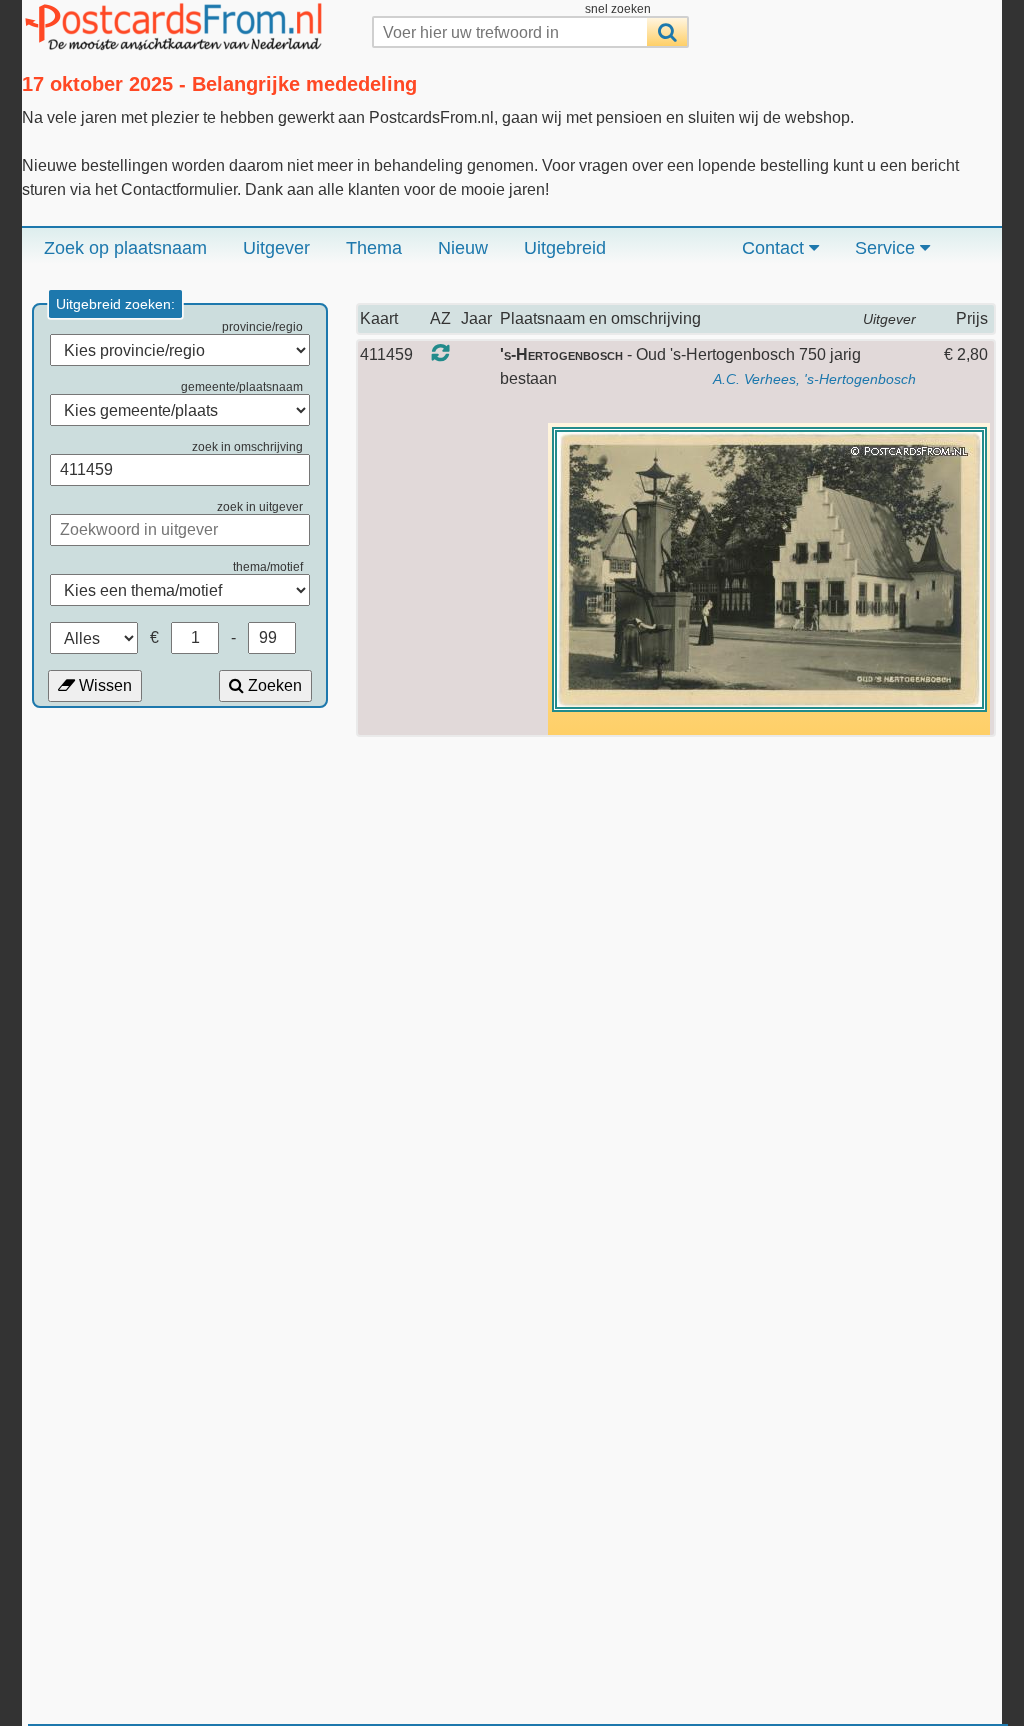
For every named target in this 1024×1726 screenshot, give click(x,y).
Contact (775, 248)
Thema (374, 248)
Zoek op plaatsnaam (125, 248)
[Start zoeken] (667, 32)
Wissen (103, 685)
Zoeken (273, 685)
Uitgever (276, 248)
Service (887, 248)
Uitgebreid (565, 248)
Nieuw (463, 248)
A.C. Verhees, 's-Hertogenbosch (814, 379)
